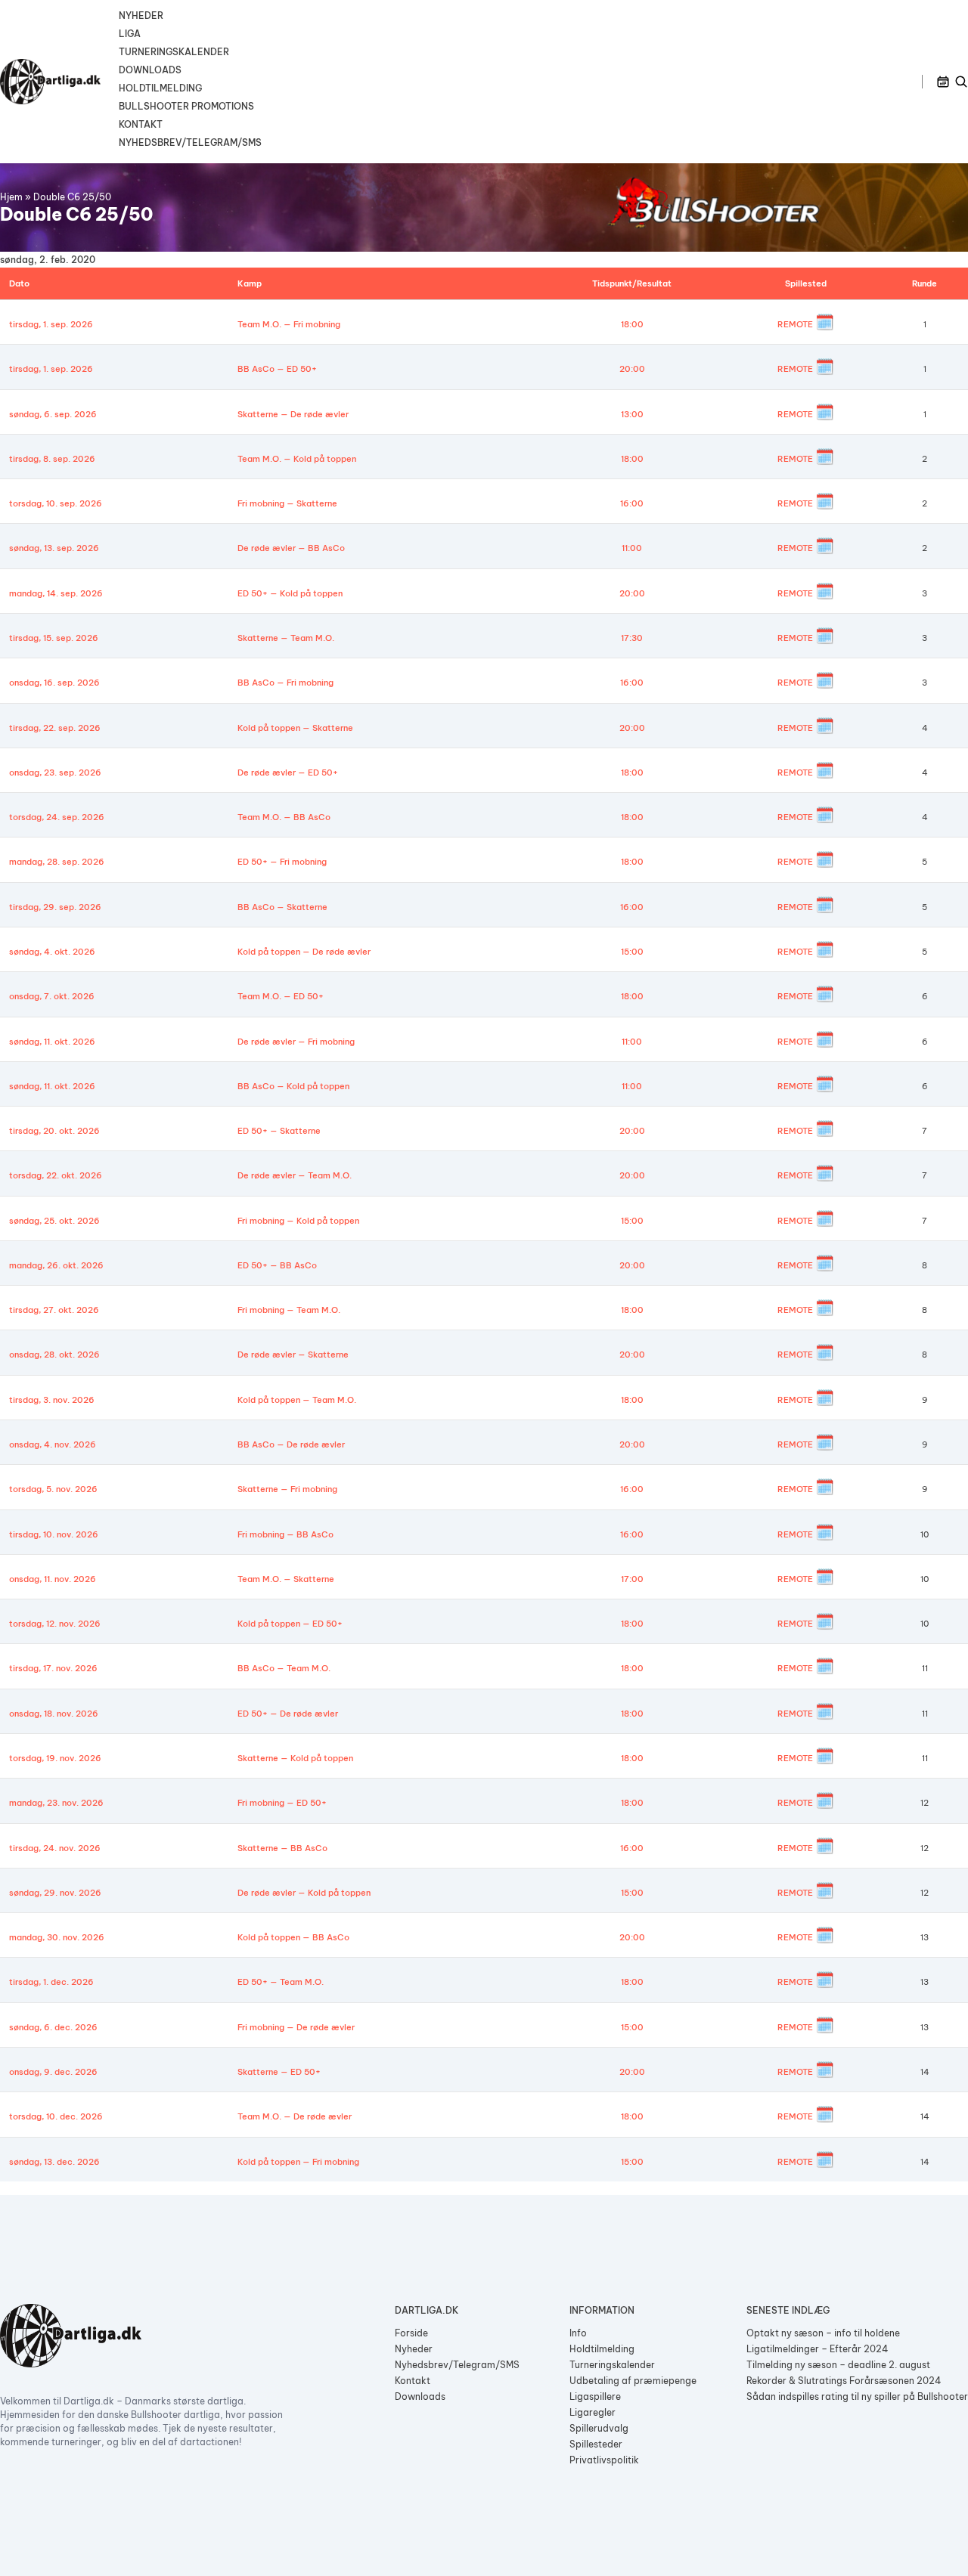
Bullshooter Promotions (186, 106)
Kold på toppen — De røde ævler (304, 952)
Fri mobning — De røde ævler (296, 2027)
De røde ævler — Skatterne (293, 1355)
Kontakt (141, 124)
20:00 (632, 369)
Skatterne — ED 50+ (279, 2072)
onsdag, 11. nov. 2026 (53, 1579)
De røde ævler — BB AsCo (291, 548)
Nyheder (141, 15)
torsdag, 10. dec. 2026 (56, 2116)
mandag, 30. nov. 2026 (57, 1937)
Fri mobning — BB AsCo (285, 1534)
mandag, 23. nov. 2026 (56, 1803)
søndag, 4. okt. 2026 (52, 952)
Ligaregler (593, 2412)
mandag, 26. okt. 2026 (56, 1265)
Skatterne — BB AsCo (282, 1848)
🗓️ (825, 322)
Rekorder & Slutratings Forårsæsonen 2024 (844, 2381)
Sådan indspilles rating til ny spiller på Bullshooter (857, 2396)
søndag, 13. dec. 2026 (54, 2162)
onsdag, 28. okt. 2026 (54, 1355)
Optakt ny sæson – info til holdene (823, 2333)
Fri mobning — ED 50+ (282, 1803)
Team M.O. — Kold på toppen (297, 459)
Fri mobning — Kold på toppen (298, 1221)
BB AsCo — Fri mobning (285, 683)
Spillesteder (596, 2444)
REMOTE (795, 324)
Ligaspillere (595, 2396)
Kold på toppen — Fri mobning (298, 2162)
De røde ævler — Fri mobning (296, 1042)
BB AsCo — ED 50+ (277, 369)
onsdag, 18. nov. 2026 (54, 1714)
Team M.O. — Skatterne (286, 1579)
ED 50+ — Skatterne (279, 1131)
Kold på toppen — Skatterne (295, 728)
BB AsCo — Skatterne (282, 907)
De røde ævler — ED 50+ (288, 772)
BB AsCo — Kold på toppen (293, 1086)
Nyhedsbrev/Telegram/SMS (190, 142)
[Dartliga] (50, 82)
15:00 (632, 952)
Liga (130, 34)
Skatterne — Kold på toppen (295, 1758)
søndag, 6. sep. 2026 (53, 414)
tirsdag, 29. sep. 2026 (55, 907)
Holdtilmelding (160, 88)
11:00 (632, 548)
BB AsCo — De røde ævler (291, 1444)
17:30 (632, 638)
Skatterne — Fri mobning (287, 1489)
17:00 (632, 1579)
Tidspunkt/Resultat (632, 283)
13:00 (632, 414)
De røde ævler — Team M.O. (295, 1175)
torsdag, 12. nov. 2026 (55, 1624)
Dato (19, 283)
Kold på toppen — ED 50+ (290, 1624)
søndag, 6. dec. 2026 (53, 2027)
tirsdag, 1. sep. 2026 (51, 324)
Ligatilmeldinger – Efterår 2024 (818, 2349)
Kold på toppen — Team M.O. (297, 1400)
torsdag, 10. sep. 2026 (56, 503)
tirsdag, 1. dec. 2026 (51, 1982)
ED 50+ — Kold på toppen (290, 593)
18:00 (632, 324)
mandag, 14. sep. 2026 (56, 593)
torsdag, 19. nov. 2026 (55, 1758)
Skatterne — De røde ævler (293, 414)
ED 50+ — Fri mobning (282, 862)
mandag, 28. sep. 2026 (57, 862)
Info (578, 2333)
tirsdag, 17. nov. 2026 (53, 1668)
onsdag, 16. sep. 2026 (54, 683)
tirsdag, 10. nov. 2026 (54, 1534)
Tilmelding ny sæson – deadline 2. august (838, 2365)
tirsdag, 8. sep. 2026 (52, 459)
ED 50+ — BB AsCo (277, 1265)
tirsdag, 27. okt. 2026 (54, 1310)
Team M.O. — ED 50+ (281, 996)
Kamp (250, 283)
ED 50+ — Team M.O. (281, 1982)
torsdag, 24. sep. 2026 (57, 817)
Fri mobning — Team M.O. (289, 1310)
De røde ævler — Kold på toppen (304, 1893)
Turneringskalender (174, 52)
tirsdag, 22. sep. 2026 (55, 728)
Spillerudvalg (599, 2428)
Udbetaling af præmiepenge (633, 2381)
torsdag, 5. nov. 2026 (53, 1489)
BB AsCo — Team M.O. (284, 1668)
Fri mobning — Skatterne (287, 503)
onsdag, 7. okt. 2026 (52, 996)
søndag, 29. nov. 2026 (55, 1893)
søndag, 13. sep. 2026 (54, 548)
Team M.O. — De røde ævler (295, 2116)
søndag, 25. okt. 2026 (54, 1221)
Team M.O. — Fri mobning (289, 324)
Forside (411, 2333)
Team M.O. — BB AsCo (284, 817)
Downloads (150, 70)
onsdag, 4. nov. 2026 (53, 1444)
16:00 (632, 503)
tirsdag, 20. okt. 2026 (54, 1131)
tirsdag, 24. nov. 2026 (55, 1848)
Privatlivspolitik (604, 2460)
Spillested (806, 283)
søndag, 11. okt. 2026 (52, 1042)
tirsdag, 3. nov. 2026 (52, 1400)
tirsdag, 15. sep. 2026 (54, 638)
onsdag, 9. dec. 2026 (53, 2072)
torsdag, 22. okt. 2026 (56, 1175)
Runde (925, 283)
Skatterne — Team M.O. (286, 638)
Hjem (11, 197)
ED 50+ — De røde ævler (288, 1714)
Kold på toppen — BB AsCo (293, 1937)
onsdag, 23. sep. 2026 (55, 772)
